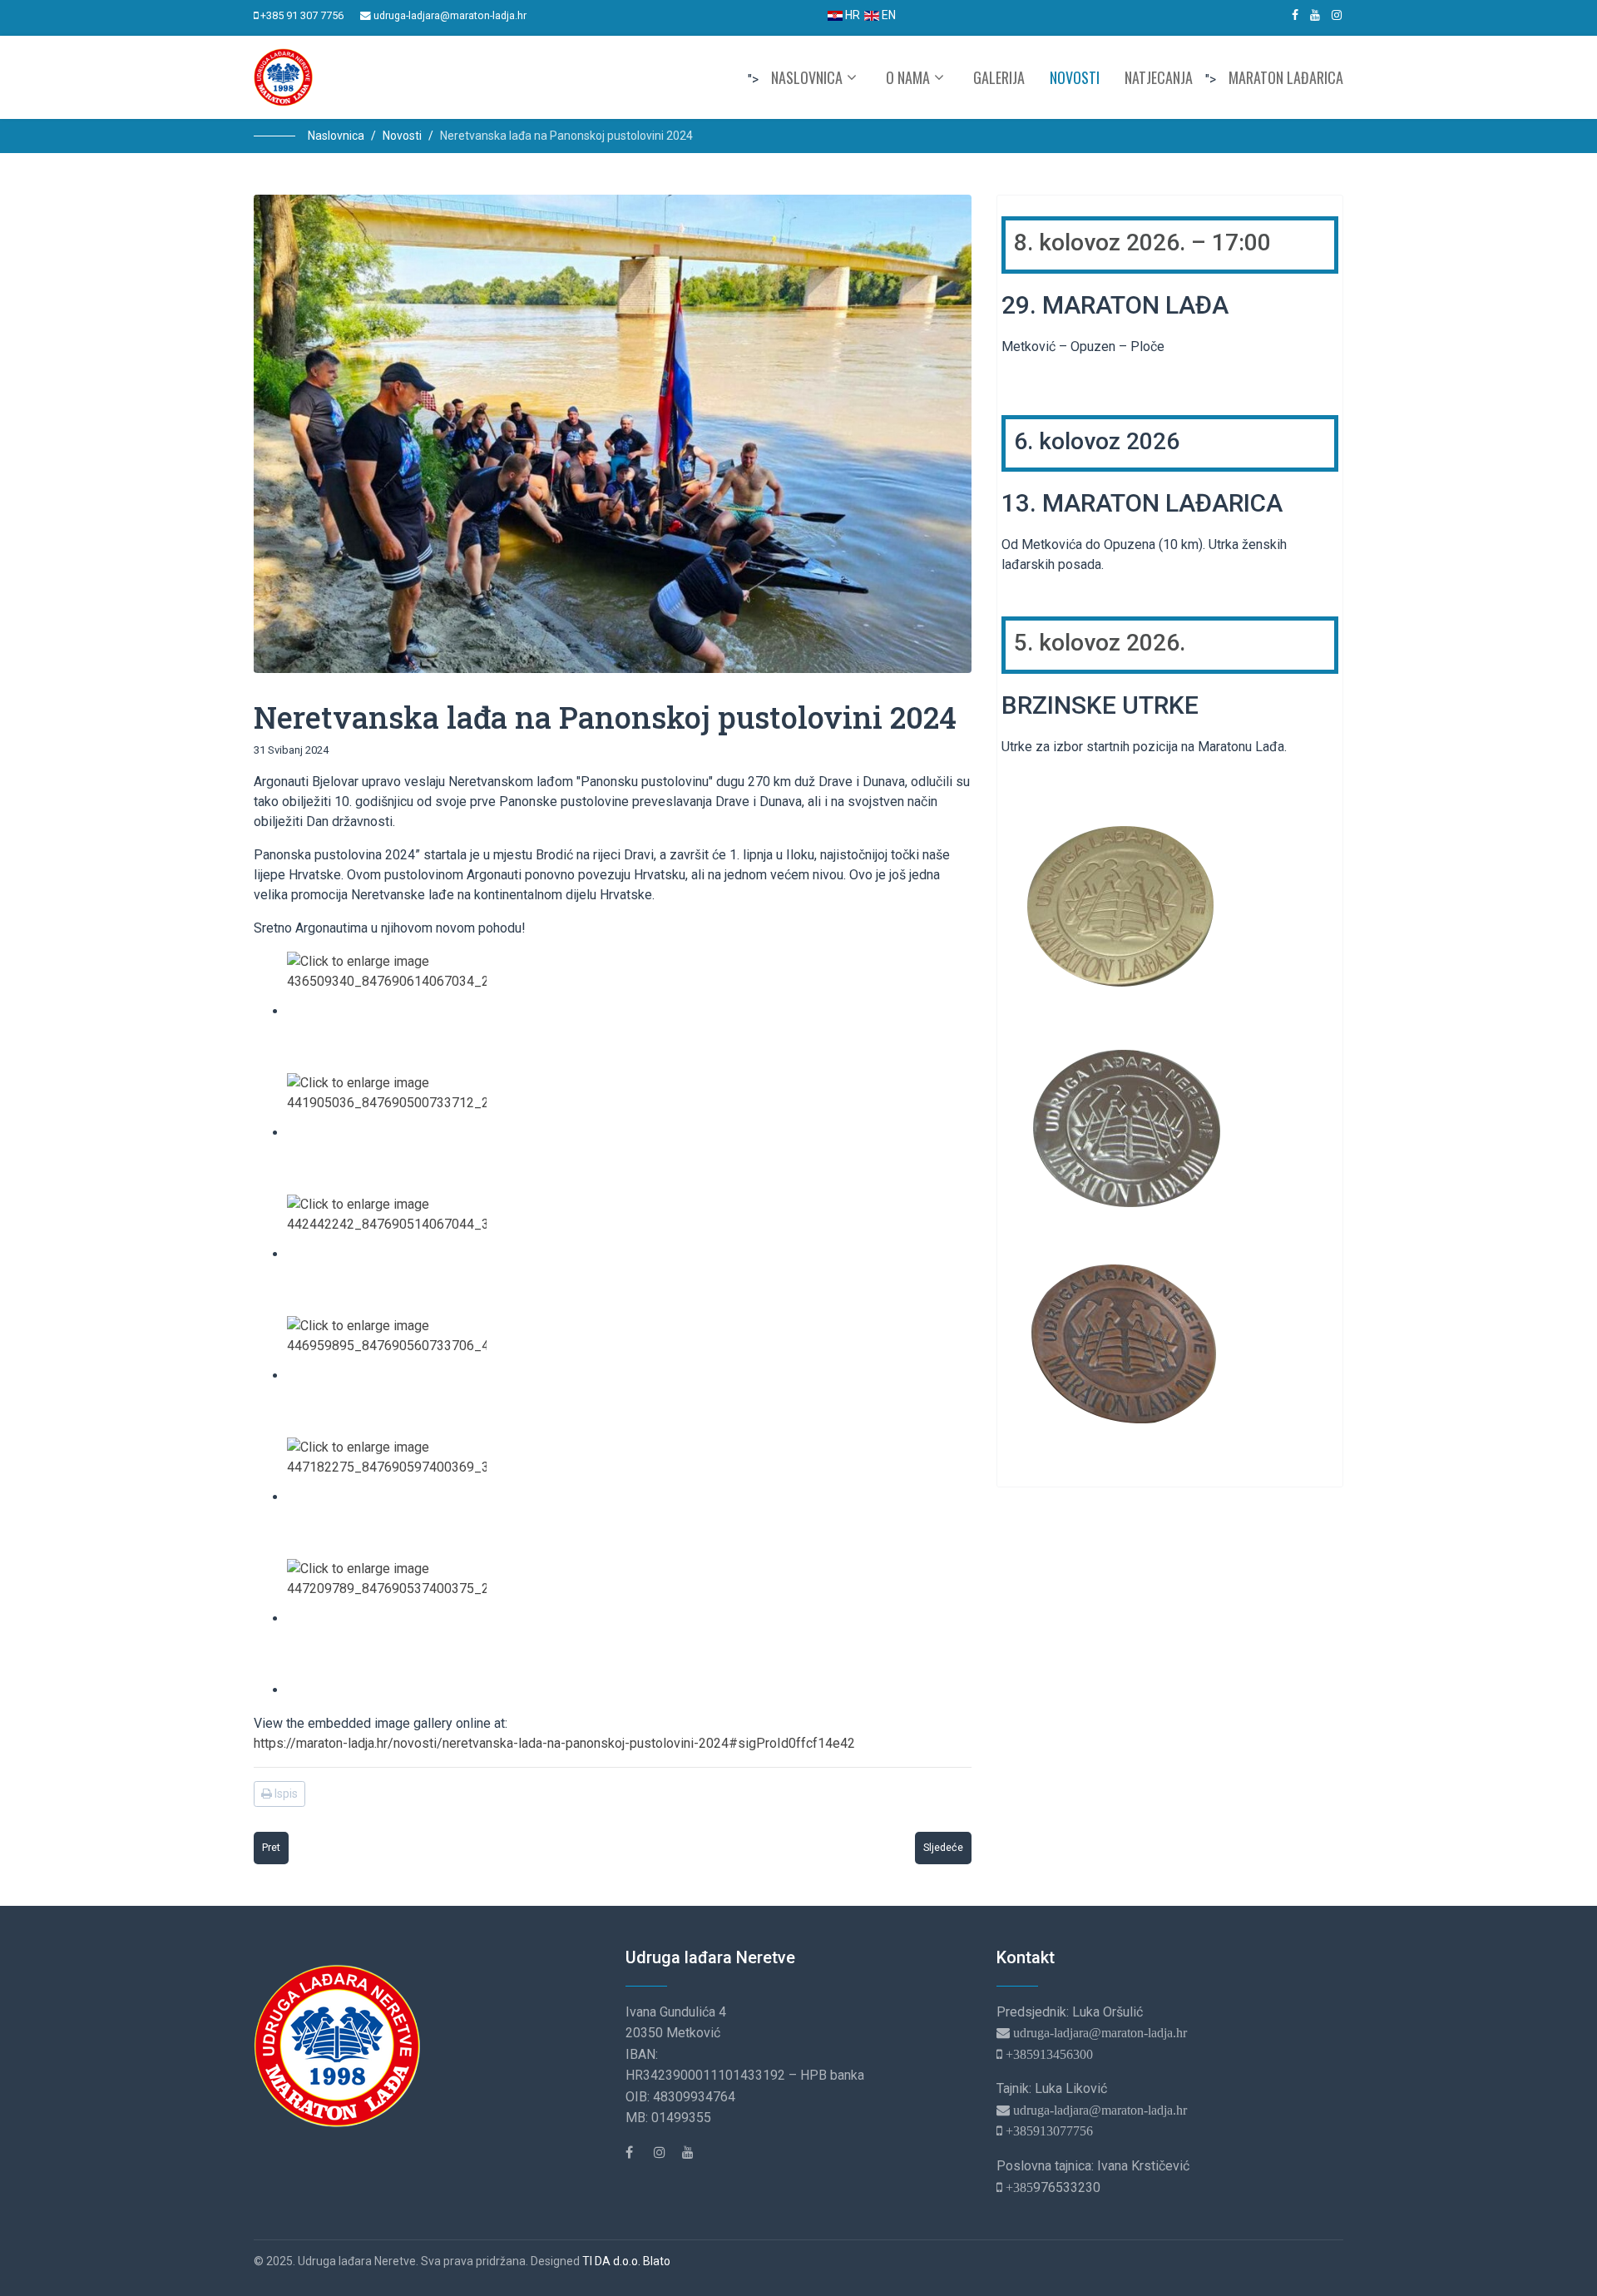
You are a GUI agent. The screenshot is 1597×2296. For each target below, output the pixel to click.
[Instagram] (1337, 15)
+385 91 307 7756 (302, 15)
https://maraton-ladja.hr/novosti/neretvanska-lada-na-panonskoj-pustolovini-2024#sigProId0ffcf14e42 (554, 1743)
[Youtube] (1315, 15)
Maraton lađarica (1286, 77)
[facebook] (1295, 15)
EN (887, 15)
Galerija (999, 77)
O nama (908, 77)
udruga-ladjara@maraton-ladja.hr (450, 15)
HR (851, 15)
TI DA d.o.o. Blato (626, 2261)
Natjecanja (1159, 77)
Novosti (1075, 77)
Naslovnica (807, 77)
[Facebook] (638, 2152)
